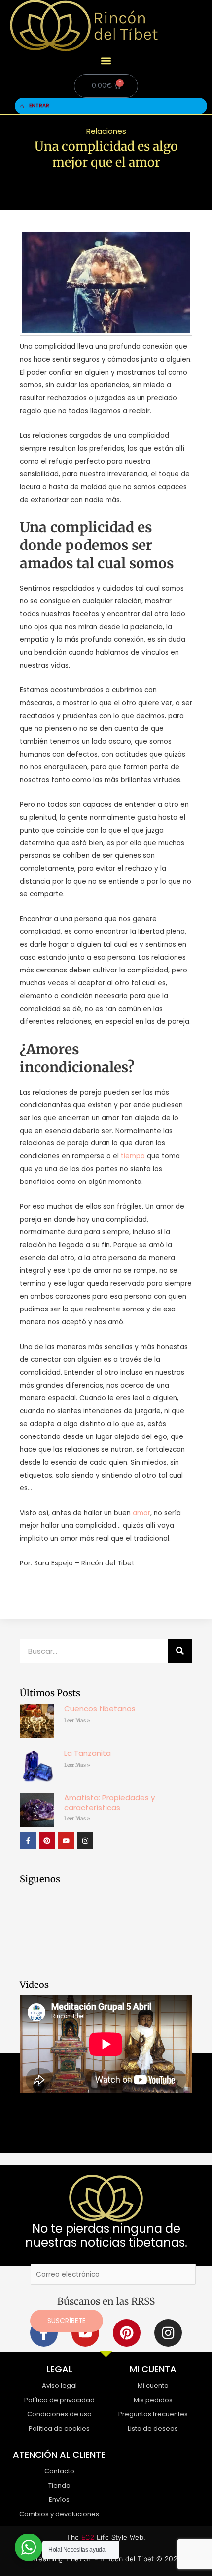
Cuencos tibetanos (100, 1709)
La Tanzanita (88, 1753)
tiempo (133, 1156)
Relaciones (106, 131)
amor (141, 1513)
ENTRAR (39, 106)
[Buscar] (180, 1651)
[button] (106, 61)
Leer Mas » (77, 1720)
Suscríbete (67, 2321)
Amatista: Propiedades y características (109, 1802)
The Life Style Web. (106, 2538)
